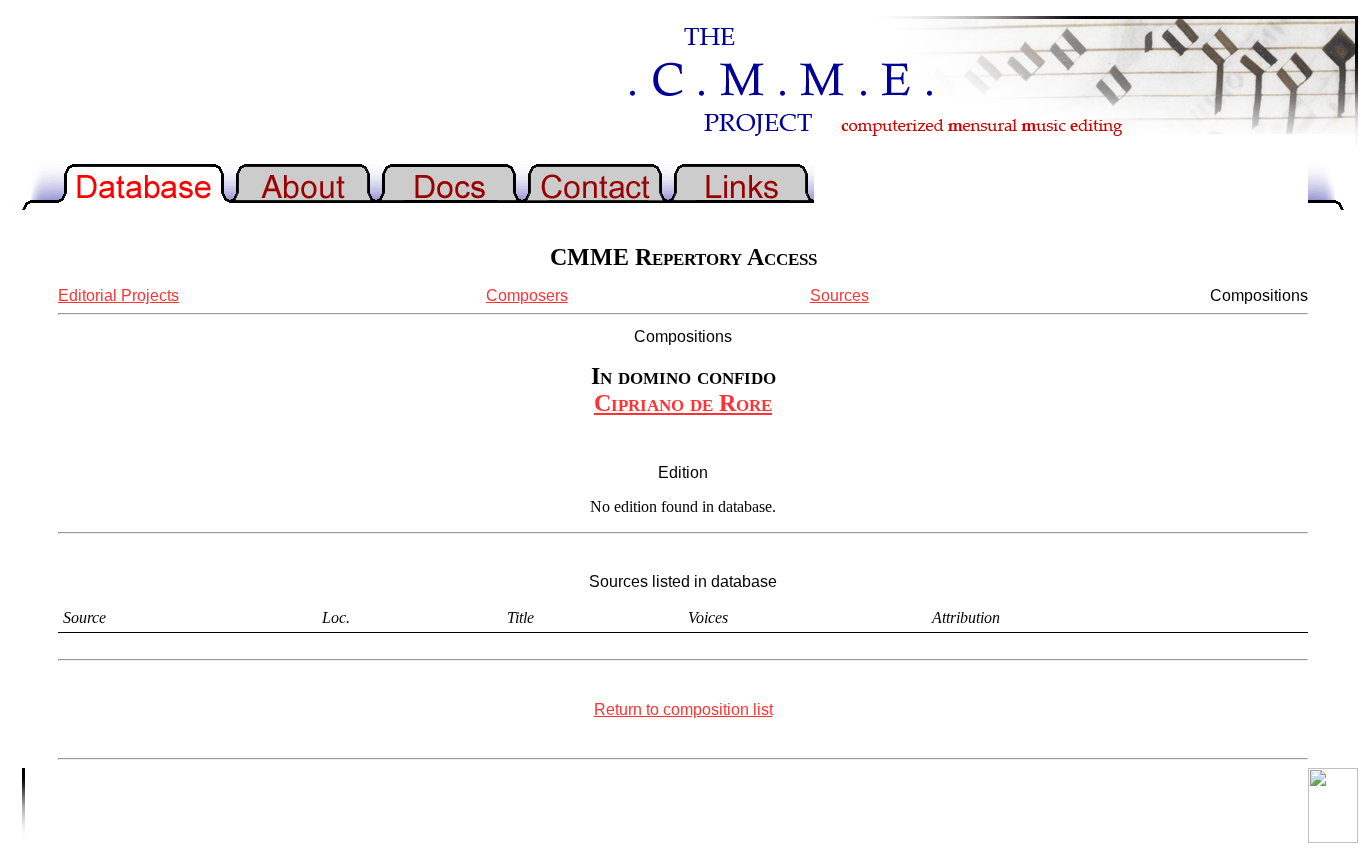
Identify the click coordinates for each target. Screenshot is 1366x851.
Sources (839, 295)
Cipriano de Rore (683, 403)
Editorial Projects (118, 295)
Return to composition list (683, 709)
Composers (527, 295)
